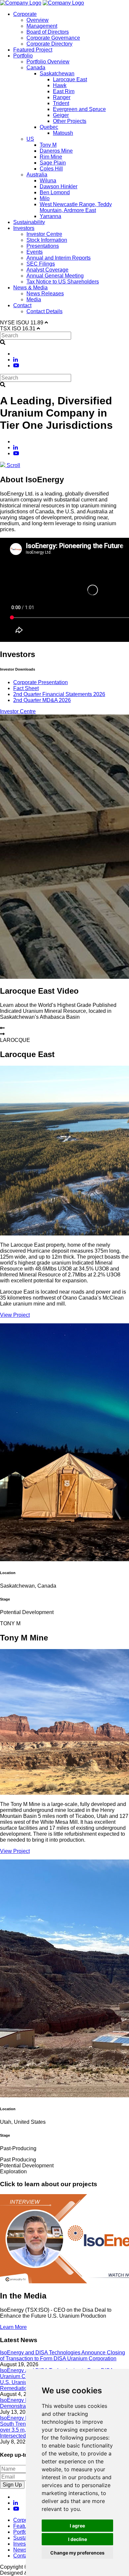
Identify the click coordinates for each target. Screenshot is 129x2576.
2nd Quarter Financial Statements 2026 (59, 694)
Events (35, 252)
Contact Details (44, 311)
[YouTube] (16, 366)
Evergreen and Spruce (79, 109)
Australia (37, 175)
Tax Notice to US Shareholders (63, 282)
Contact (22, 305)
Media (34, 299)
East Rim (64, 91)
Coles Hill (51, 169)
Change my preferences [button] (77, 2553)
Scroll (13, 465)
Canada (36, 68)
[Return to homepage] (21, 3)
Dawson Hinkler (59, 186)
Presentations (43, 246)
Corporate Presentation (41, 682)
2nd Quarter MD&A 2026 (42, 700)
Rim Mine (51, 157)
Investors (24, 228)
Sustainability (29, 222)
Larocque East (70, 79)
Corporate (25, 14)
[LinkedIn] (16, 360)
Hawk (60, 85)
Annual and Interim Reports (59, 258)
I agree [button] (77, 2526)
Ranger (62, 97)
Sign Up (12, 2485)
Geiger (61, 115)
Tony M (48, 145)
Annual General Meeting (55, 276)
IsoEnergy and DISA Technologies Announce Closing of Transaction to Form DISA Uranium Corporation (63, 2355)
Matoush (63, 133)
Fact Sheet (26, 688)
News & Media (30, 288)
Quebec (49, 127)
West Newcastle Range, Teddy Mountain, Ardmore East (76, 207)
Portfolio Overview (48, 62)
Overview (38, 20)
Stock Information (47, 240)
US (30, 139)
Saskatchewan (57, 74)
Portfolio (23, 56)
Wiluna (48, 181)
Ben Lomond (55, 192)
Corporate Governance (53, 38)
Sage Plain (53, 163)
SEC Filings (41, 264)
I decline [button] (78, 2539)
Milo (45, 198)
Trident (61, 103)
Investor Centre (44, 234)
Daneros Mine (56, 151)
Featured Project (33, 50)
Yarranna (50, 216)
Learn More (13, 2327)
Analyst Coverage (47, 270)
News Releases (45, 294)
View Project (15, 1315)
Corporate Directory (49, 44)
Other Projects (70, 121)
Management (42, 26)
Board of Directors (48, 32)
